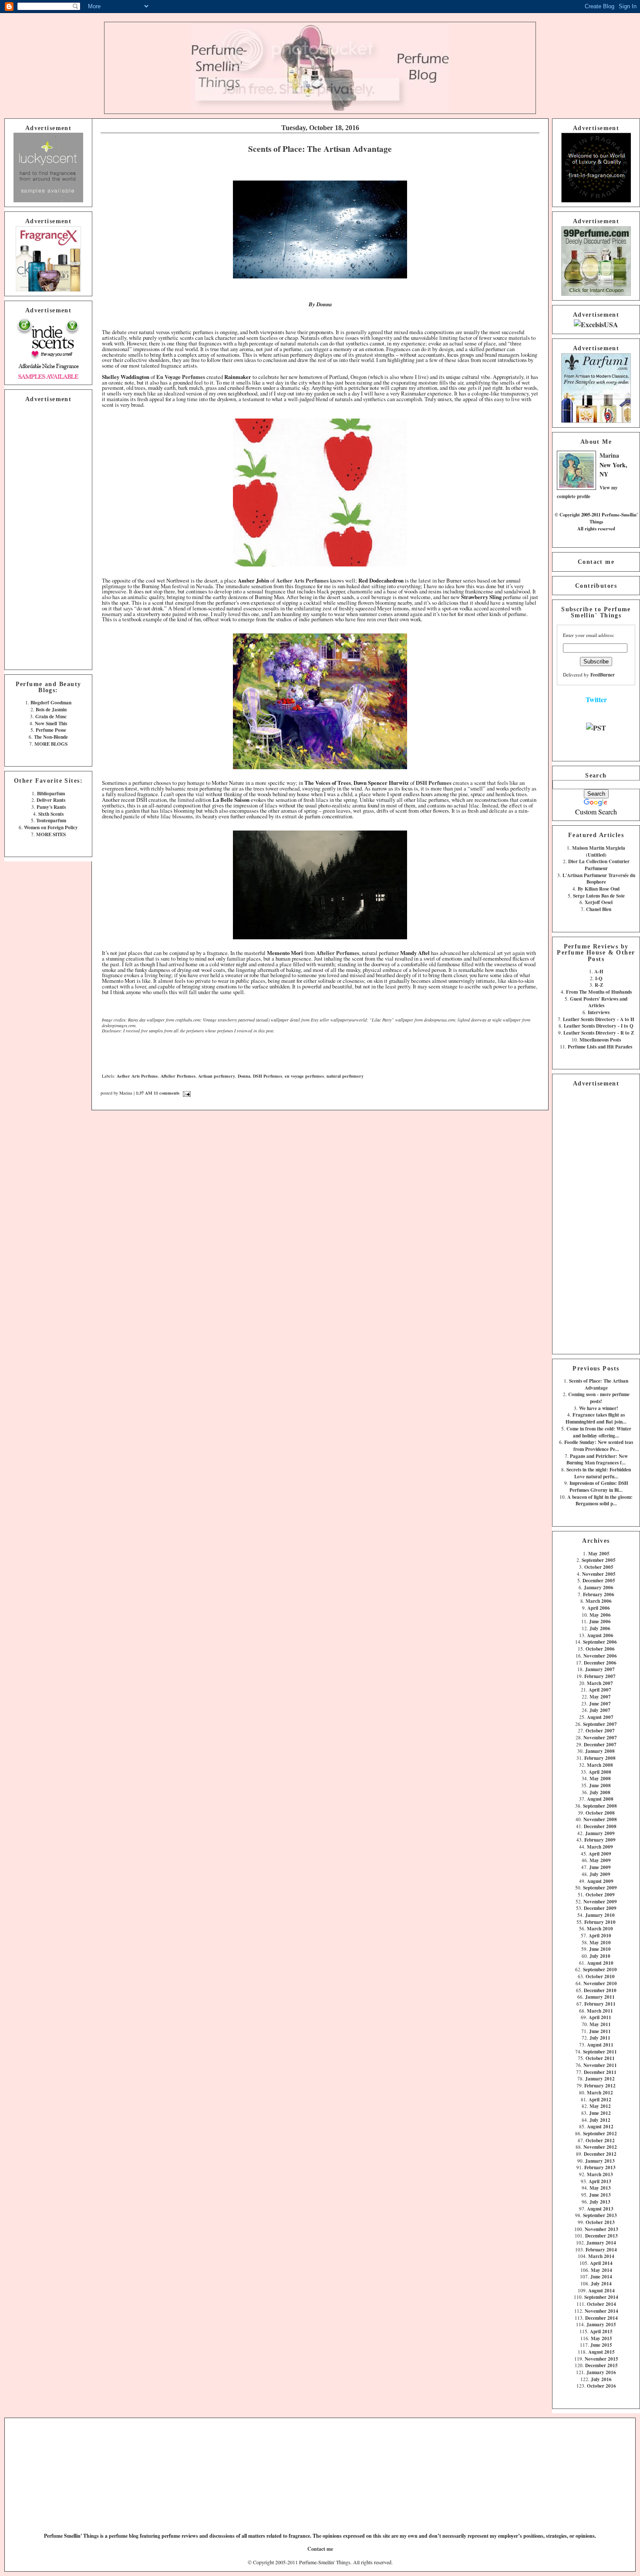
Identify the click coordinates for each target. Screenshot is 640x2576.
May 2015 (601, 2338)
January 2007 (600, 1669)
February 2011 (600, 2004)
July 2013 (600, 2202)
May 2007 (600, 1697)
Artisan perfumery (217, 1076)
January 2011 (600, 1997)
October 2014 (601, 2304)
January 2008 (600, 1751)
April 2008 (600, 1772)
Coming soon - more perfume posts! (599, 1398)
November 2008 (600, 1819)
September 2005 (599, 1560)
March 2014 (601, 2256)
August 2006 (600, 1635)
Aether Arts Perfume (137, 1076)
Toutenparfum (51, 820)
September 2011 (600, 2052)
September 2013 (600, 2215)
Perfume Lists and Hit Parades (600, 1047)
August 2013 (600, 2209)
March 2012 (600, 2092)
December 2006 (600, 1663)
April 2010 (600, 1935)
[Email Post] (186, 1093)
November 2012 (600, 2147)
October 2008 (600, 1813)
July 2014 (601, 2283)
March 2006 (599, 1601)
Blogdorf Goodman (51, 702)
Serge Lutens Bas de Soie (599, 896)
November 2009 (600, 1901)
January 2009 (600, 1833)
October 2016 (601, 2386)
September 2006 (600, 1642)
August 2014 (601, 2290)
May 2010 (600, 1942)
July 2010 (600, 1956)
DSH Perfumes (268, 1076)
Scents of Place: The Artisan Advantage (599, 1384)
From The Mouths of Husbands (599, 992)
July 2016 (601, 2379)
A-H (599, 971)
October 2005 (599, 1567)
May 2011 (600, 2024)
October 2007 (600, 1730)
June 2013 (600, 2195)
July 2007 (600, 1710)
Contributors (596, 586)
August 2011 (600, 2045)
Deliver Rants (51, 800)
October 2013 (600, 2222)
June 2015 (601, 2345)
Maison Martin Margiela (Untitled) (599, 851)
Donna (244, 1076)
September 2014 (601, 2297)
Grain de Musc (51, 716)
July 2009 (600, 1874)
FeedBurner (603, 675)
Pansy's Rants (51, 807)
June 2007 (600, 1703)
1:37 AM (144, 1093)
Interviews (599, 1012)
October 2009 (600, 1894)
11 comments (167, 1093)
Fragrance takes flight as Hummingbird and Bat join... (596, 1418)
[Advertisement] (48, 535)
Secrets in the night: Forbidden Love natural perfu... (599, 1473)
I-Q (599, 978)
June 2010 (600, 1949)
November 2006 (600, 1656)
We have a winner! (599, 1408)
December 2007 (600, 1744)
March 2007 (600, 1683)
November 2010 (600, 1983)
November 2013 (601, 2229)
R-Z (599, 985)
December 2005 (599, 1580)
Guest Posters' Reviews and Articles (599, 1002)
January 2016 (601, 2372)
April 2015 (601, 2331)
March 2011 (600, 2011)
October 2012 (600, 2140)
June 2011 (600, 2031)
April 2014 (601, 2263)
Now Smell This (51, 723)
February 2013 (600, 2167)
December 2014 (601, 2318)
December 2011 (600, 2072)
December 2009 (600, 1908)
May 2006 (600, 1615)
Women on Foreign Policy (51, 827)
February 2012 (600, 2085)
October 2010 (600, 1976)
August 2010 (600, 1963)
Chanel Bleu (599, 909)
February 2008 (600, 1758)
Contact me (596, 562)
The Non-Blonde (51, 737)
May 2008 (600, 1778)
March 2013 (600, 2174)
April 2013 (600, 2181)
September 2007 (600, 1724)
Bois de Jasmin (51, 709)
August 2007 (600, 1717)
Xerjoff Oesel (599, 902)
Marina (609, 455)
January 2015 (601, 2324)
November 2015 (601, 2359)
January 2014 (601, 2243)
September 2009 (600, 1888)
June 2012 (600, 2113)
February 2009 (600, 1840)
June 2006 (600, 1621)
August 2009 (600, 1881)
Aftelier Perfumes (178, 1076)
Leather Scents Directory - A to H (599, 1019)
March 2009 (600, 1847)
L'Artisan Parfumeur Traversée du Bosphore (599, 879)
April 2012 (600, 2099)
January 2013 (600, 2161)
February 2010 (600, 1922)
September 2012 (600, 2133)
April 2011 (600, 2017)
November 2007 (600, 1737)
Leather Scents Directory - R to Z (599, 1033)
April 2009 (600, 1854)
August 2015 (601, 2352)
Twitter (596, 699)
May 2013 (600, 2188)
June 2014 (601, 2276)
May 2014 (601, 2270)
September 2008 (600, 1806)
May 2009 (600, 1860)
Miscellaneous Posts (600, 1040)
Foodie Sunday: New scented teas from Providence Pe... (599, 1445)
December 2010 (600, 1990)
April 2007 (600, 1690)
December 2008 (600, 1826)
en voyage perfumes (304, 1076)
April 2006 (599, 1608)
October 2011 (600, 2058)
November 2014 (601, 2311)
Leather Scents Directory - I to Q (599, 1026)
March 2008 (600, 1765)
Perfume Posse (51, 730)
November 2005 (599, 1574)
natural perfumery (345, 1076)
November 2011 (600, 2065)
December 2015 (601, 2365)
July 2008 (600, 1792)
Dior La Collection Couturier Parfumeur (599, 865)
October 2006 (600, 1649)
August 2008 (600, 1799)
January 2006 (599, 1587)
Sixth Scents (51, 814)
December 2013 (601, 2236)
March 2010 (600, 1928)
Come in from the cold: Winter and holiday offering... (599, 1432)
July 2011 (600, 2038)
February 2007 (600, 1676)
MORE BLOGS (51, 744)
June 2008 (600, 1785)
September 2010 (600, 1969)
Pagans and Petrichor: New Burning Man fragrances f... (597, 1459)
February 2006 (599, 1594)
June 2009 (600, 1867)
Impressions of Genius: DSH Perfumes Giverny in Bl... (599, 1486)
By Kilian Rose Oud (599, 889)
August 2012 (600, 2126)
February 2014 (601, 2249)
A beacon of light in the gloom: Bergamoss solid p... (600, 1500)
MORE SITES (51, 834)
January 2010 (600, 1915)
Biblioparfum (51, 793)
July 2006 (600, 1628)
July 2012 (600, 2120)
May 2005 (599, 1553)
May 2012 (600, 2106)
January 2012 (600, 2079)
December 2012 (600, 2154)
